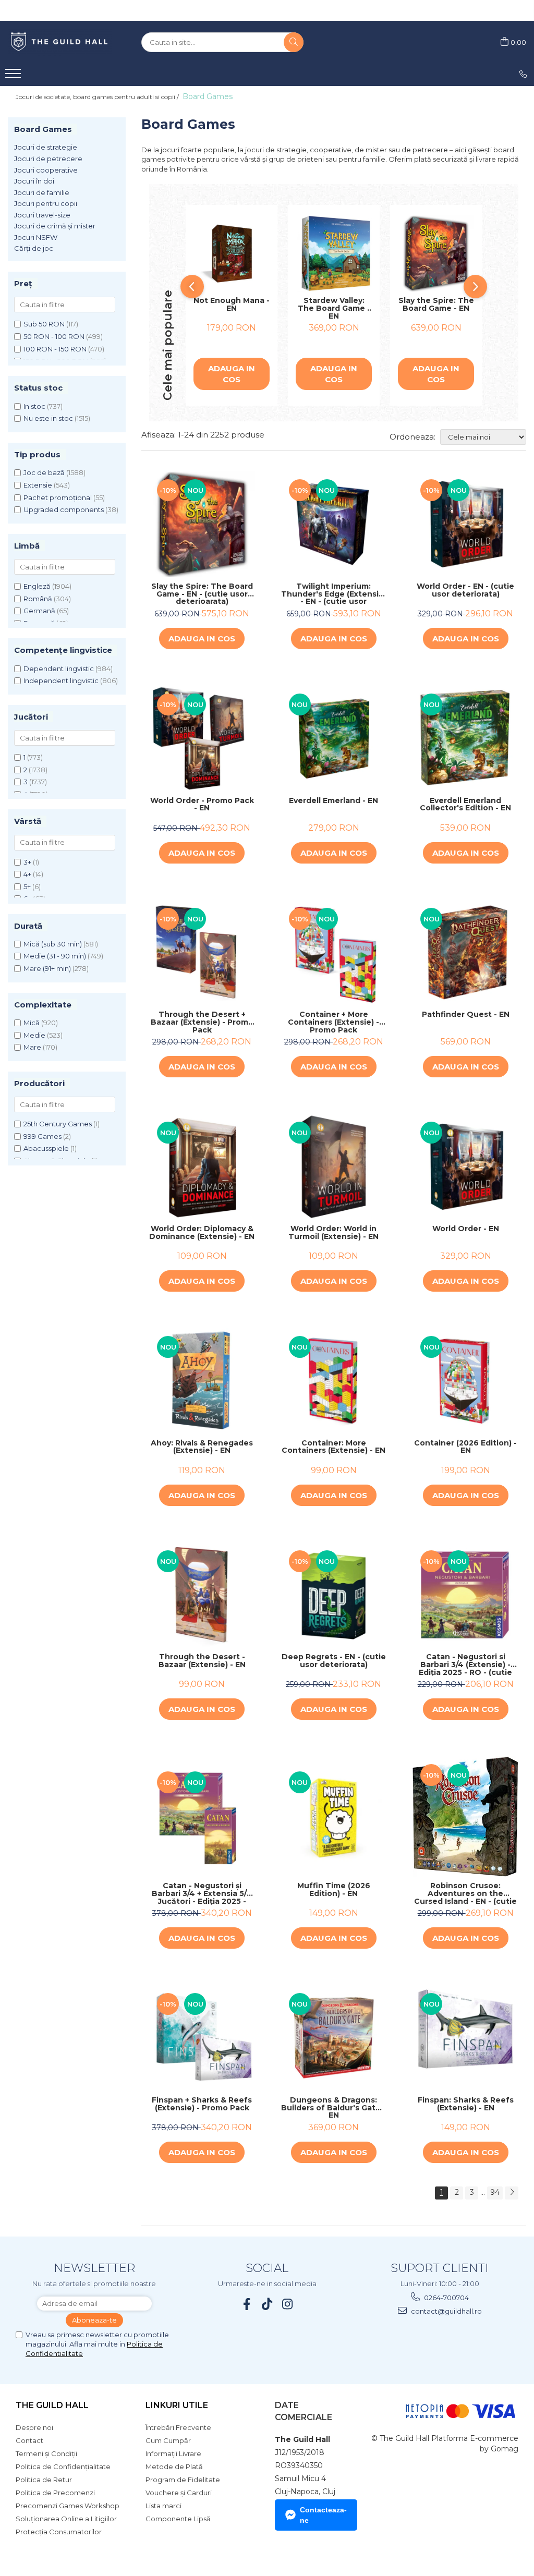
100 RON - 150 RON (55, 349)
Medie (34, 1035)
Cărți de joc (34, 248)
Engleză (37, 586)
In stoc (34, 406)
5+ (27, 886)
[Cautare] (294, 42)
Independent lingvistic (61, 681)
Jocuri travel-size (42, 215)
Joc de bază (44, 472)
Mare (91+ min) (47, 968)
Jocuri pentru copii (46, 203)
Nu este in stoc (48, 418)
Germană (39, 611)
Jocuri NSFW (36, 237)
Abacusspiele (46, 1148)
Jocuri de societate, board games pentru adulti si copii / (98, 97)
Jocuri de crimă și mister (55, 226)
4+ (27, 874)
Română (38, 599)
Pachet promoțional (58, 497)
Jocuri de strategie (46, 147)
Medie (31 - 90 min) (55, 956)
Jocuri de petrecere (48, 159)
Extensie (38, 485)
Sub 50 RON (44, 324)
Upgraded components (64, 509)
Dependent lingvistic (59, 669)
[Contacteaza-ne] (523, 74)
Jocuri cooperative (46, 170)
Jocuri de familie (42, 192)
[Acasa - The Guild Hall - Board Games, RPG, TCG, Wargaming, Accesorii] (60, 42)
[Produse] (14, 77)
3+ (27, 862)
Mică (32, 1023)
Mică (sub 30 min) (53, 944)
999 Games (43, 1136)
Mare (32, 1047)
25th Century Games (58, 1124)
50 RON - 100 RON (54, 336)
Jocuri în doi (34, 181)
